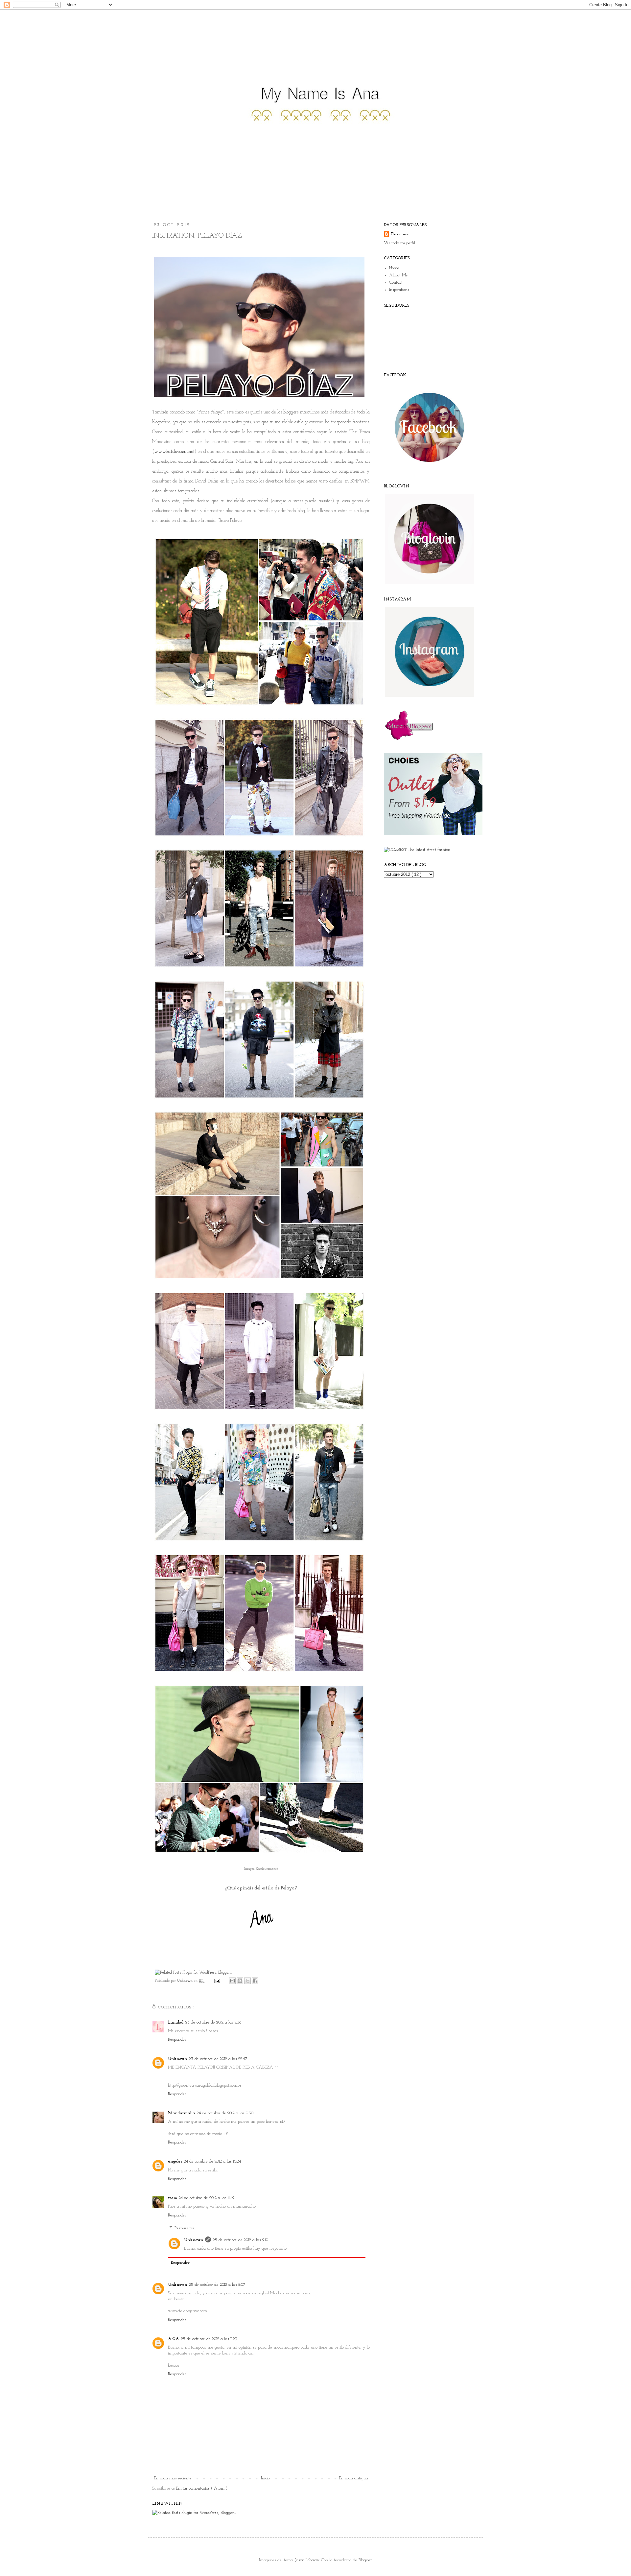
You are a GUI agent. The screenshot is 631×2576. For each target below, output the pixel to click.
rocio (172, 2198)
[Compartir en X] (247, 1981)
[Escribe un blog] (240, 1981)
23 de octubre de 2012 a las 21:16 (213, 2022)
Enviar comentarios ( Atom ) (202, 2488)
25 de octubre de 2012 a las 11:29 (209, 2339)
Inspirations (399, 290)
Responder (177, 2039)
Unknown (186, 1981)
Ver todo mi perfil (399, 243)
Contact (396, 282)
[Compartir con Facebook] (255, 1981)
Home (394, 268)
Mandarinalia (181, 2113)
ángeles (175, 2161)
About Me (398, 275)
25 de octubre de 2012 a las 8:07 (217, 2285)
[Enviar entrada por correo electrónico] (217, 1981)
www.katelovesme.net (174, 452)
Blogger (365, 2560)
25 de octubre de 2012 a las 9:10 (241, 2240)
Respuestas (184, 2228)
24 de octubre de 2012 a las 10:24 (212, 2161)
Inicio (265, 2478)
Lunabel (176, 2022)
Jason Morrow (307, 2560)
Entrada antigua (353, 2478)
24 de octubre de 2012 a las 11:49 (207, 2198)
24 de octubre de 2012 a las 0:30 (225, 2113)
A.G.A (174, 2339)
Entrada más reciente (173, 2478)
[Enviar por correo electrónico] (232, 1981)
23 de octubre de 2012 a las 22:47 (218, 2059)
